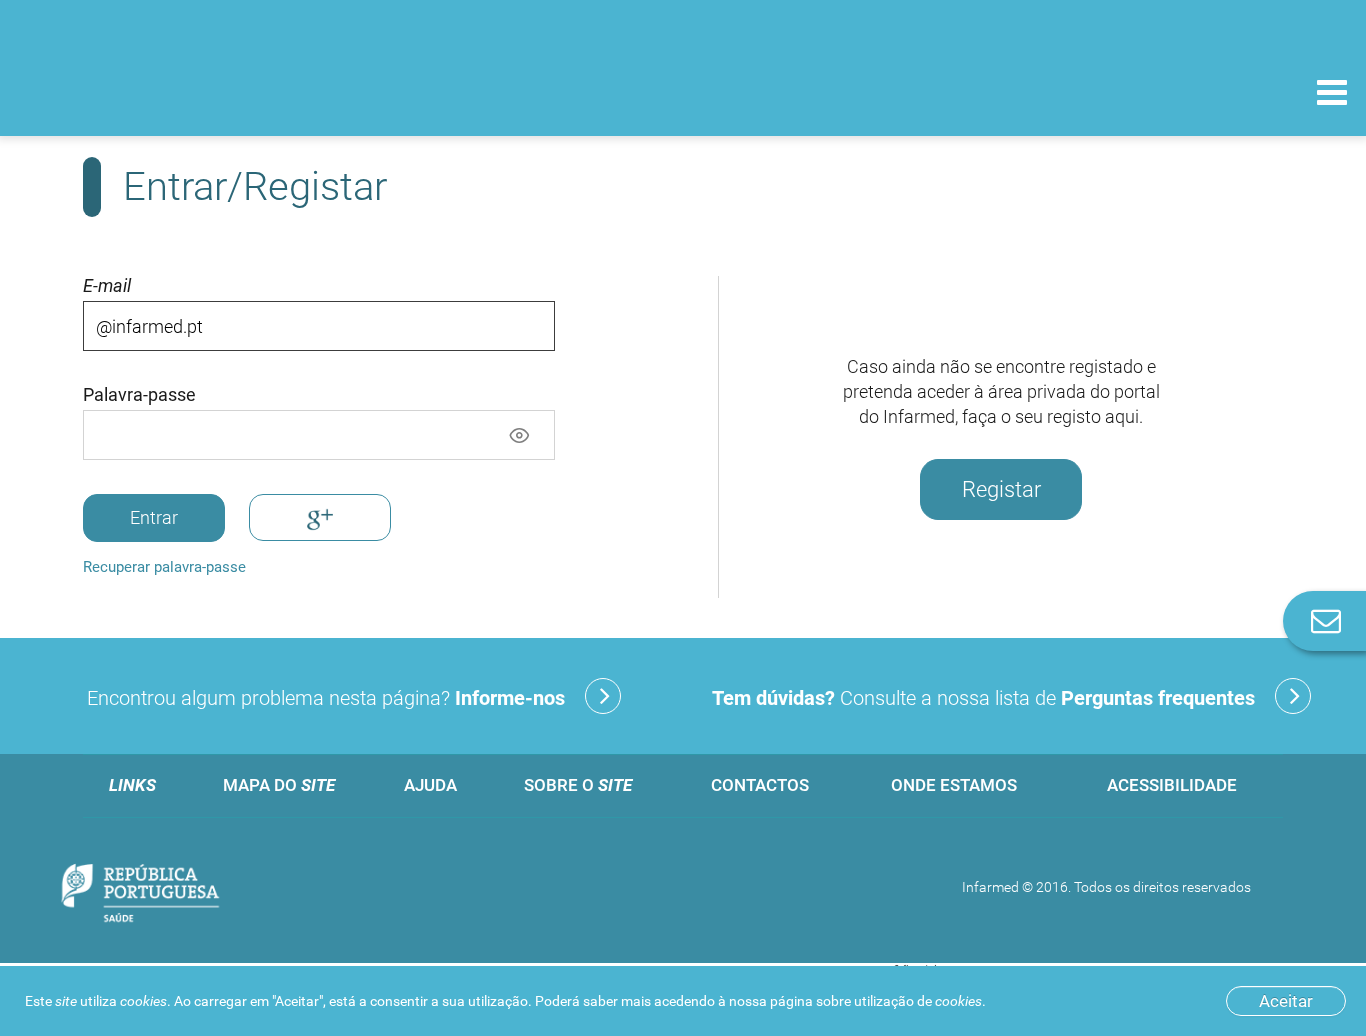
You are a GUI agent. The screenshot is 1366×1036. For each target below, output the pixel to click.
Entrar (154, 517)
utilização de (918, 1001)
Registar (1001, 489)
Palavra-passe (139, 395)
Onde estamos (954, 785)
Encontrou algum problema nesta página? (326, 698)
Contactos (760, 785)
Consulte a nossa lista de (983, 698)
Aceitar (1286, 1001)
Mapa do (279, 785)
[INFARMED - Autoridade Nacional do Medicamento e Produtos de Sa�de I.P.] (152, 91)
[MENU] (1332, 95)
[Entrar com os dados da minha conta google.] (320, 517)
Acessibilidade (1172, 785)
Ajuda (430, 785)
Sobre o (578, 785)
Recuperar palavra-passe (164, 567)
